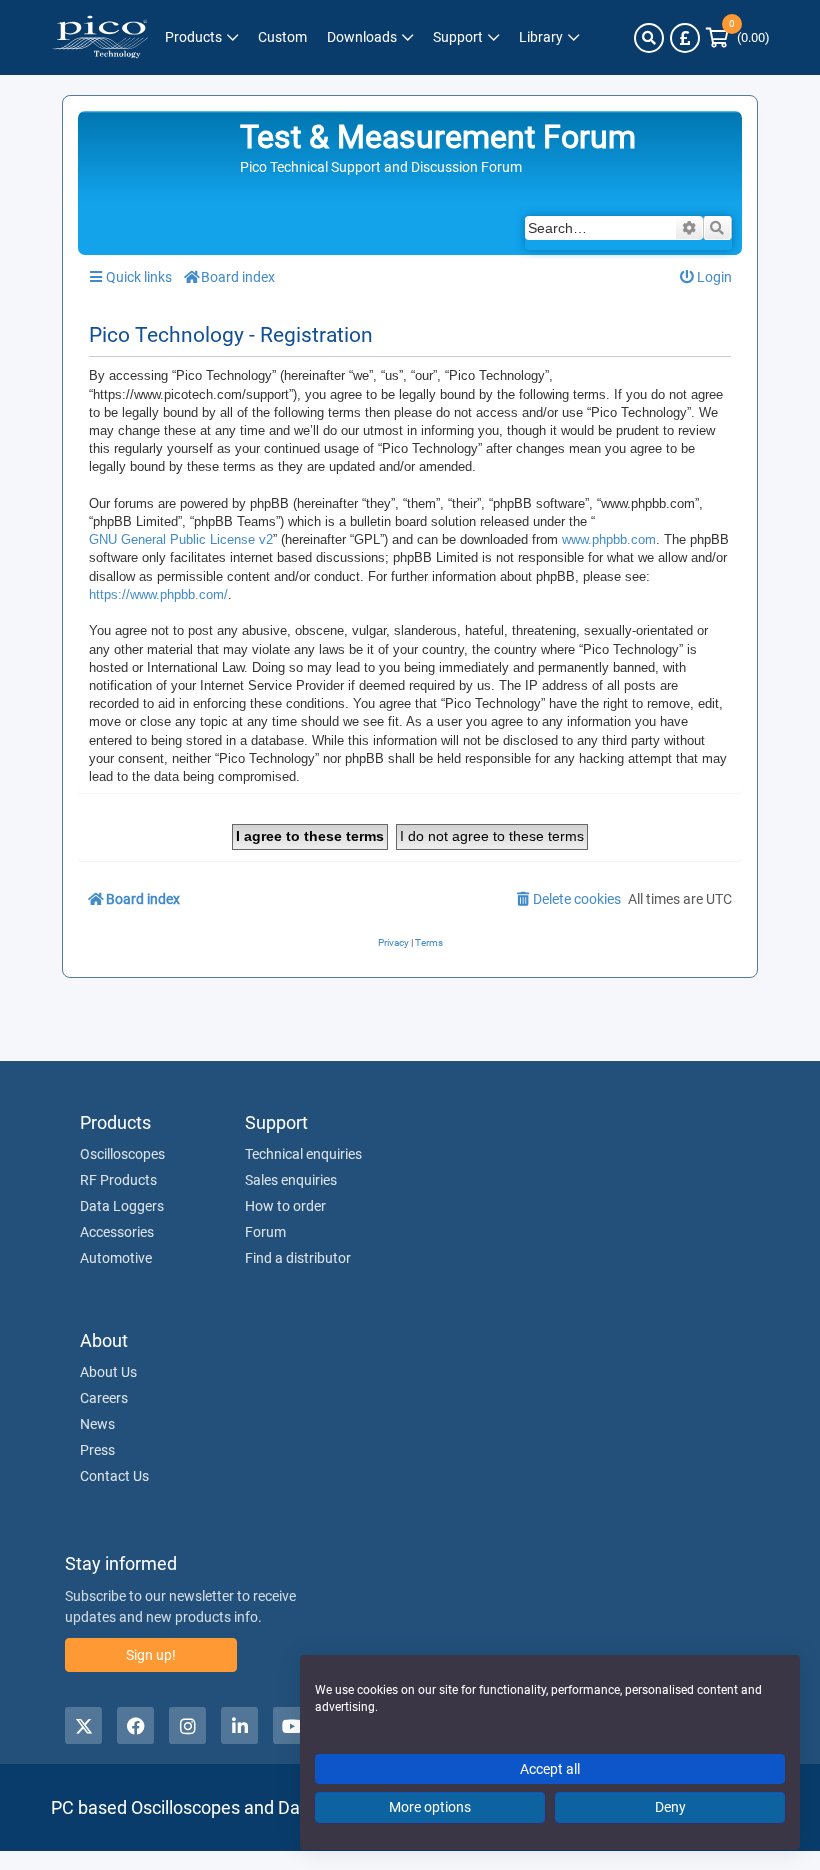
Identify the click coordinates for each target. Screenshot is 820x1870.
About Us (108, 1372)
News (97, 1424)
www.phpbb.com (609, 539)
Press (97, 1450)
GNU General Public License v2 (181, 539)
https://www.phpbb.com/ (158, 594)
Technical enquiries (303, 1154)
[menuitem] (706, 277)
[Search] (649, 38)
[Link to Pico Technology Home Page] (100, 37)
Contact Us (114, 1476)
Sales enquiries (291, 1180)
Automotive (116, 1258)
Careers (104, 1398)
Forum (265, 1232)
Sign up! (151, 1655)
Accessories (117, 1232)
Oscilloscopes (122, 1154)
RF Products (118, 1180)
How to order (285, 1206)
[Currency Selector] (685, 38)
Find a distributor (298, 1258)
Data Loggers (122, 1206)
